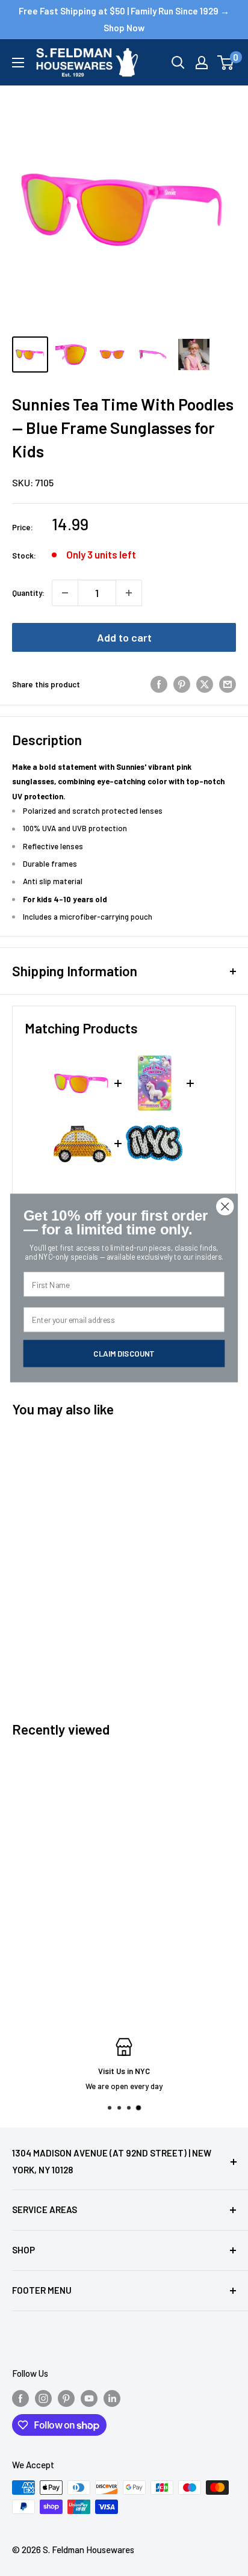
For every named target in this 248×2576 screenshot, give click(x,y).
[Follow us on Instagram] (43, 2398)
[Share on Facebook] (159, 684)
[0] (226, 63)
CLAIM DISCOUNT (124, 1353)
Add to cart (124, 637)
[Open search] (178, 63)
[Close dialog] (225, 1206)
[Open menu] (18, 63)
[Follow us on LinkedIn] (112, 2398)
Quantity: (28, 593)
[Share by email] (228, 684)
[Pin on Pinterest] (182, 684)
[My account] (202, 63)
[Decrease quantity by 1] (65, 593)
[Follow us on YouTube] (89, 2398)
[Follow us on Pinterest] (66, 2398)
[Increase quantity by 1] (129, 593)
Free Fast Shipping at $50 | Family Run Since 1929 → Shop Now (124, 19)
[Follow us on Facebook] (20, 2398)
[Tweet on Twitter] (205, 684)
